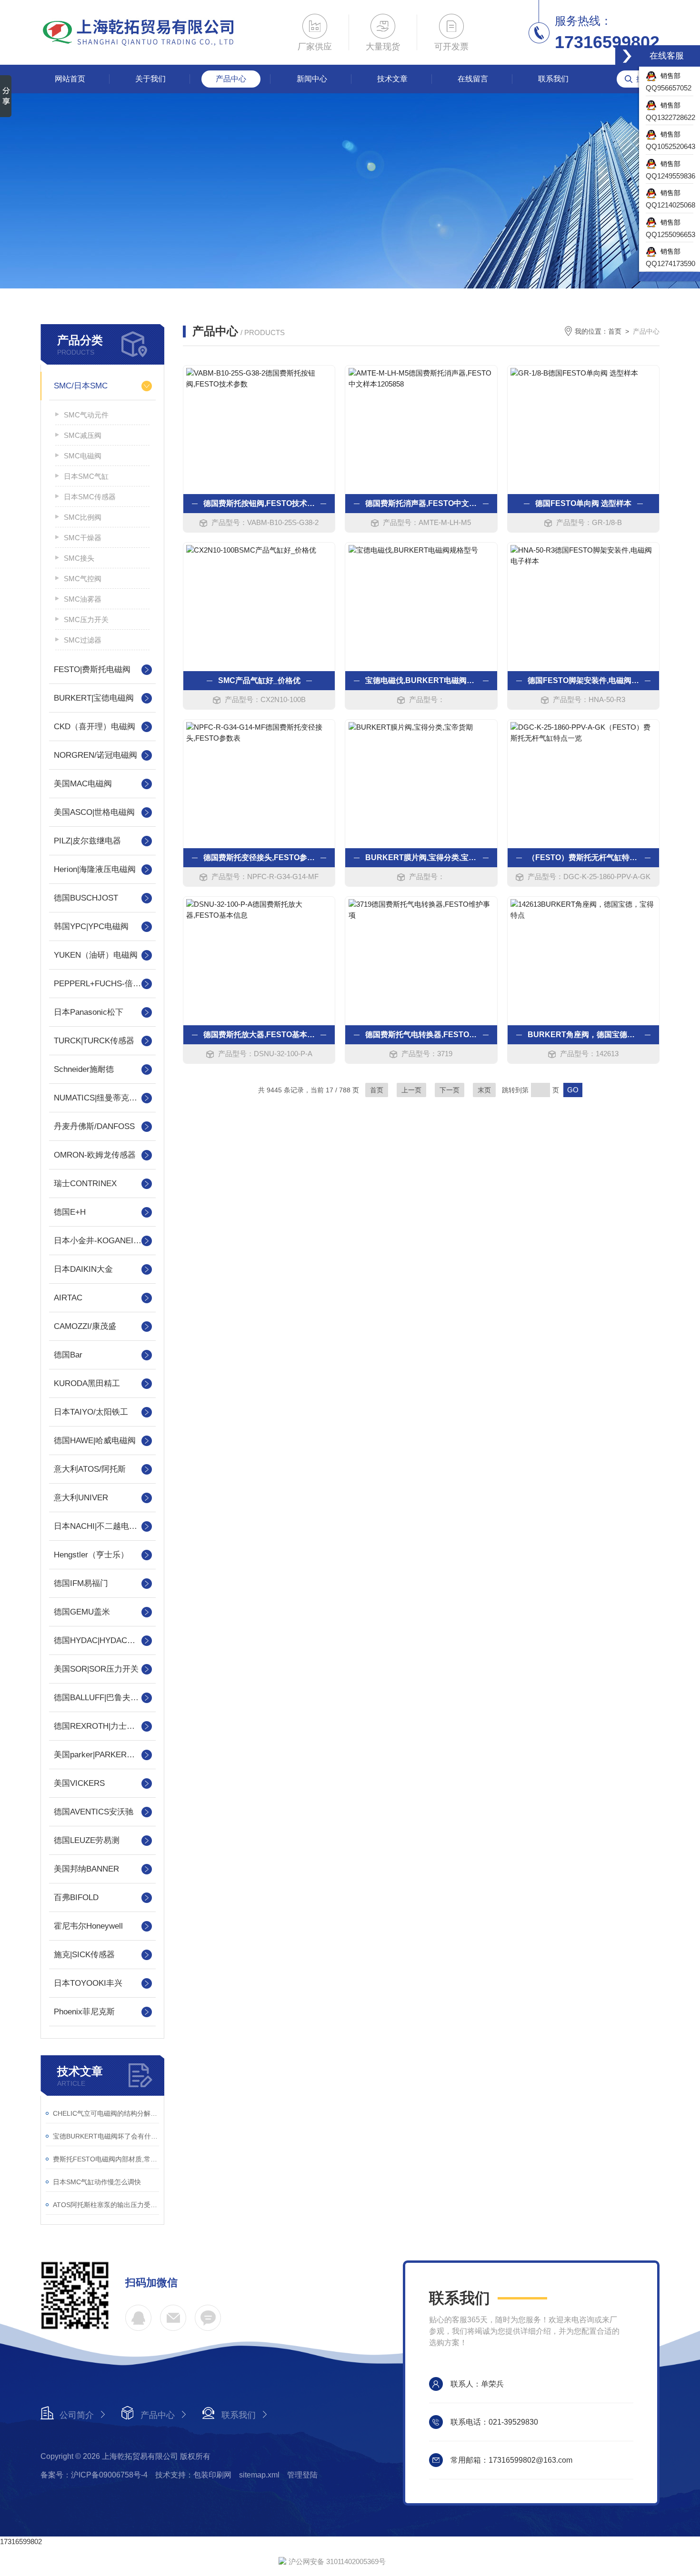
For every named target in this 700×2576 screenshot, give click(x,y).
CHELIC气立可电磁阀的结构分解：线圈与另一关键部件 (106, 2113)
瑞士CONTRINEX (85, 1184)
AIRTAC (68, 1298)
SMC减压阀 (83, 435)
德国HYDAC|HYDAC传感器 (102, 1640)
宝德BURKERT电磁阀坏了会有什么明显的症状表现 (106, 2136)
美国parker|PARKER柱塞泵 (102, 1755)
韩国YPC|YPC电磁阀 (91, 926)
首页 (615, 331)
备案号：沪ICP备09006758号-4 (94, 2475)
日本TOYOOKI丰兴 (88, 1983)
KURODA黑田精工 (87, 1383)
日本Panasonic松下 (89, 1012)
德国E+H (70, 1212)
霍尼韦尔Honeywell (88, 1926)
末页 (484, 1090)
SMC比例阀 (83, 517)
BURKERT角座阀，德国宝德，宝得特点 (583, 1035)
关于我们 (150, 79)
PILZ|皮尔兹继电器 (87, 841)
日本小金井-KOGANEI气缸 (102, 1241)
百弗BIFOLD (76, 1897)
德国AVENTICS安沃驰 (94, 1812)
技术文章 (392, 79)
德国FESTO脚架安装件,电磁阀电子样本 (583, 680)
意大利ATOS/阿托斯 (90, 1469)
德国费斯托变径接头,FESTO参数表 (259, 857)
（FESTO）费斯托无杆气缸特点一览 (583, 857)
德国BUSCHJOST (86, 898)
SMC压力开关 (86, 619)
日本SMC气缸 (86, 476)
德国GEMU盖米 (82, 1612)
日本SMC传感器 (90, 497)
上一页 (411, 1090)
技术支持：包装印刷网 (193, 2475)
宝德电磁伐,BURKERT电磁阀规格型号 (421, 680)
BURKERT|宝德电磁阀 (94, 698)
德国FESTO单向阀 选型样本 (583, 503)
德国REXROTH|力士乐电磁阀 (102, 1726)
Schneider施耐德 (84, 1069)
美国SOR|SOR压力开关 (96, 1669)
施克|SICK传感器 (84, 1955)
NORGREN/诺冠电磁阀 (95, 755)
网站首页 (70, 79)
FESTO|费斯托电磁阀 (92, 669)
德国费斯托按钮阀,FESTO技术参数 (259, 503)
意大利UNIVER (81, 1498)
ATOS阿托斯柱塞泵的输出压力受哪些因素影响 (106, 2205)
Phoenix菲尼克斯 (84, 2012)
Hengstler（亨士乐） (91, 1555)
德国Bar (68, 1355)
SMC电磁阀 (83, 456)
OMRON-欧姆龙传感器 (95, 1155)
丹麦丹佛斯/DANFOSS (94, 1126)
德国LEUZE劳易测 (87, 1840)
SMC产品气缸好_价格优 (259, 680)
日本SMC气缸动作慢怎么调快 (97, 2182)
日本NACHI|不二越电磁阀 (100, 1526)
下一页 (450, 1090)
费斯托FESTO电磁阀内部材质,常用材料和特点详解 (106, 2159)
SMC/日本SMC (81, 386)
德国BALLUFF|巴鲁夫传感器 (102, 1698)
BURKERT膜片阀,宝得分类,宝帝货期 (421, 857)
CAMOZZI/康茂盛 (85, 1326)
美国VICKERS (79, 1783)
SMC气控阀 (83, 579)
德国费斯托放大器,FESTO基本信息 (259, 1035)
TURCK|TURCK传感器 (94, 1041)
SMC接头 (79, 558)
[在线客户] (627, 56)
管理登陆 (302, 2475)
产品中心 (231, 79)
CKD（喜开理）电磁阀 (95, 727)
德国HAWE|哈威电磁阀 (95, 1441)
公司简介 (77, 2415)
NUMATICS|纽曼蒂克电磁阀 (102, 1098)
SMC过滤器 (83, 640)
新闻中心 (312, 79)
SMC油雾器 (83, 599)
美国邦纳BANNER (86, 1869)
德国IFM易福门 (81, 1583)
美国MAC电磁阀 (83, 784)
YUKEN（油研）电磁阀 (96, 955)
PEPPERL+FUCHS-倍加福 (101, 984)
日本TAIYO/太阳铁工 (91, 1412)
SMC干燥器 (83, 538)
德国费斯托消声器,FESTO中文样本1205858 (421, 503)
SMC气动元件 (86, 415)
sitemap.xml (259, 2475)
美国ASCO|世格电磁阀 (94, 812)
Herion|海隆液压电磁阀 (95, 869)
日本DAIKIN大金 (83, 1269)
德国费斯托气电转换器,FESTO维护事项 (421, 1035)
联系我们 (553, 79)
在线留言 (473, 79)
